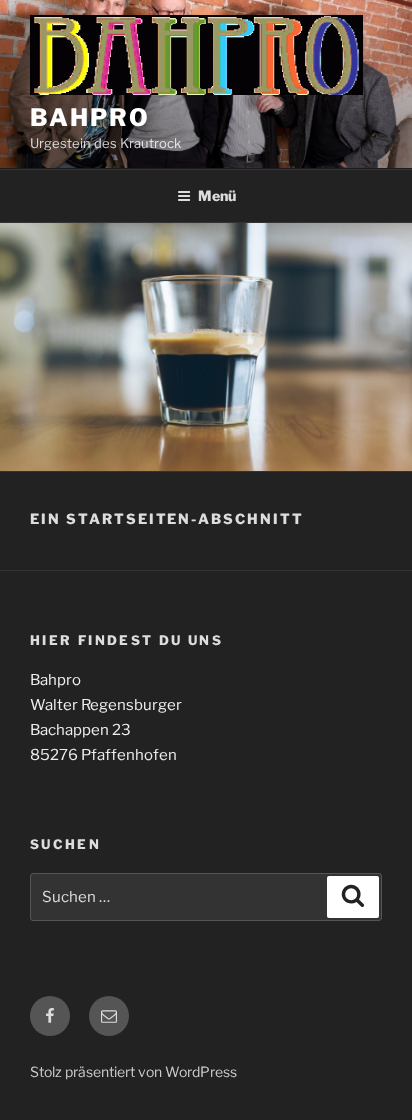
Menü (217, 195)
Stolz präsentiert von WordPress (133, 1071)
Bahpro (90, 117)
